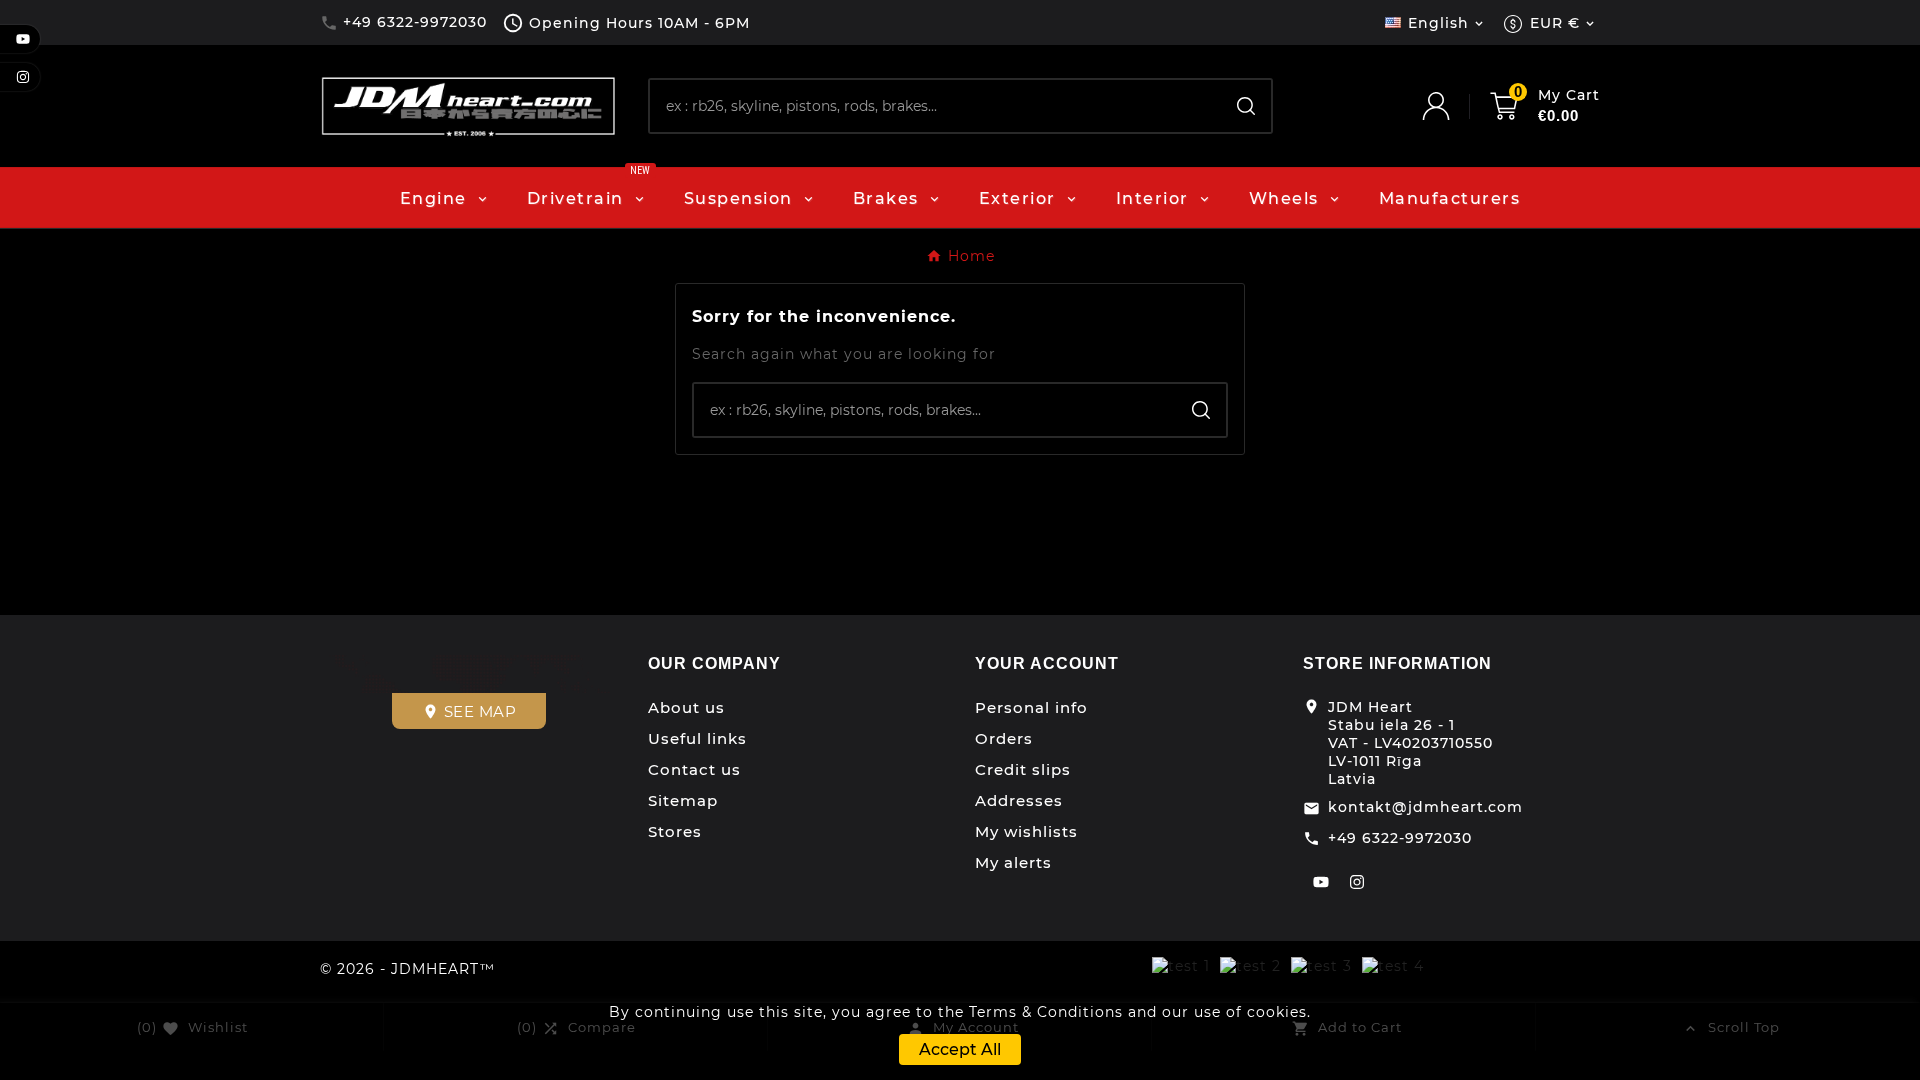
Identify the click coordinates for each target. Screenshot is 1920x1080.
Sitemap (683, 800)
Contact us (694, 769)
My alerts (1013, 862)
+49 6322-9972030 (1400, 838)
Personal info (1031, 707)
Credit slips (1023, 769)
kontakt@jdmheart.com (1425, 807)
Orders (1004, 738)
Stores (675, 831)
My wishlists (1026, 831)
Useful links (697, 738)
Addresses (1019, 800)
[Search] (1246, 106)
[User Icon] (1456, 106)
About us (686, 707)
